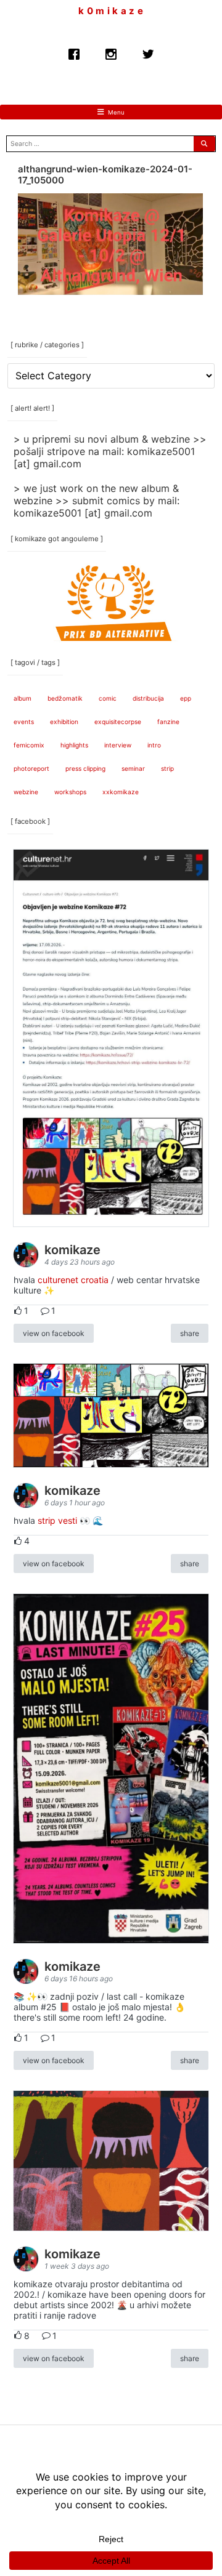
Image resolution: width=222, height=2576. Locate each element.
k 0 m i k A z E (111, 11)
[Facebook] (74, 51)
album (23, 698)
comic (108, 698)
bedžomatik (65, 698)
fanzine (168, 722)
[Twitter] (148, 51)
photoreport (31, 768)
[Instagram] (111, 51)
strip (167, 768)
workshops (70, 792)
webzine (26, 792)
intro (154, 745)
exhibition (64, 722)
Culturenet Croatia (73, 1280)
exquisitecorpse (118, 722)
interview (118, 745)
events (24, 722)
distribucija (148, 698)
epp (186, 698)
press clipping (85, 768)
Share (190, 1333)
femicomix (29, 745)
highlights (74, 745)
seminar (133, 768)
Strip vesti (57, 1520)
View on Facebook (54, 1333)
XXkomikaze (121, 792)
